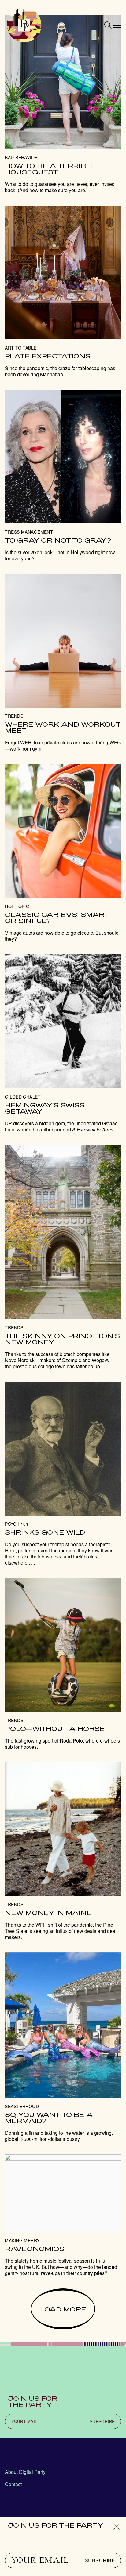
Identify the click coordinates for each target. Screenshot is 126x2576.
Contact (13, 2484)
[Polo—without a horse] (63, 1664)
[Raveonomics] (63, 2215)
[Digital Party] (24, 25)
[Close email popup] (117, 2527)
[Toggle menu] (117, 25)
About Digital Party (25, 2472)
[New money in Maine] (63, 1851)
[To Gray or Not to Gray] (63, 476)
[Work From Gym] (63, 663)
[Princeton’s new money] (63, 1257)
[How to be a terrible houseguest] (63, 104)
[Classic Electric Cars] (63, 853)
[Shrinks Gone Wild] (63, 1474)
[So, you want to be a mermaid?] (63, 2047)
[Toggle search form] (108, 25)
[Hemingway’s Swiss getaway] (63, 1043)
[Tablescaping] (63, 292)
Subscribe (100, 2560)
